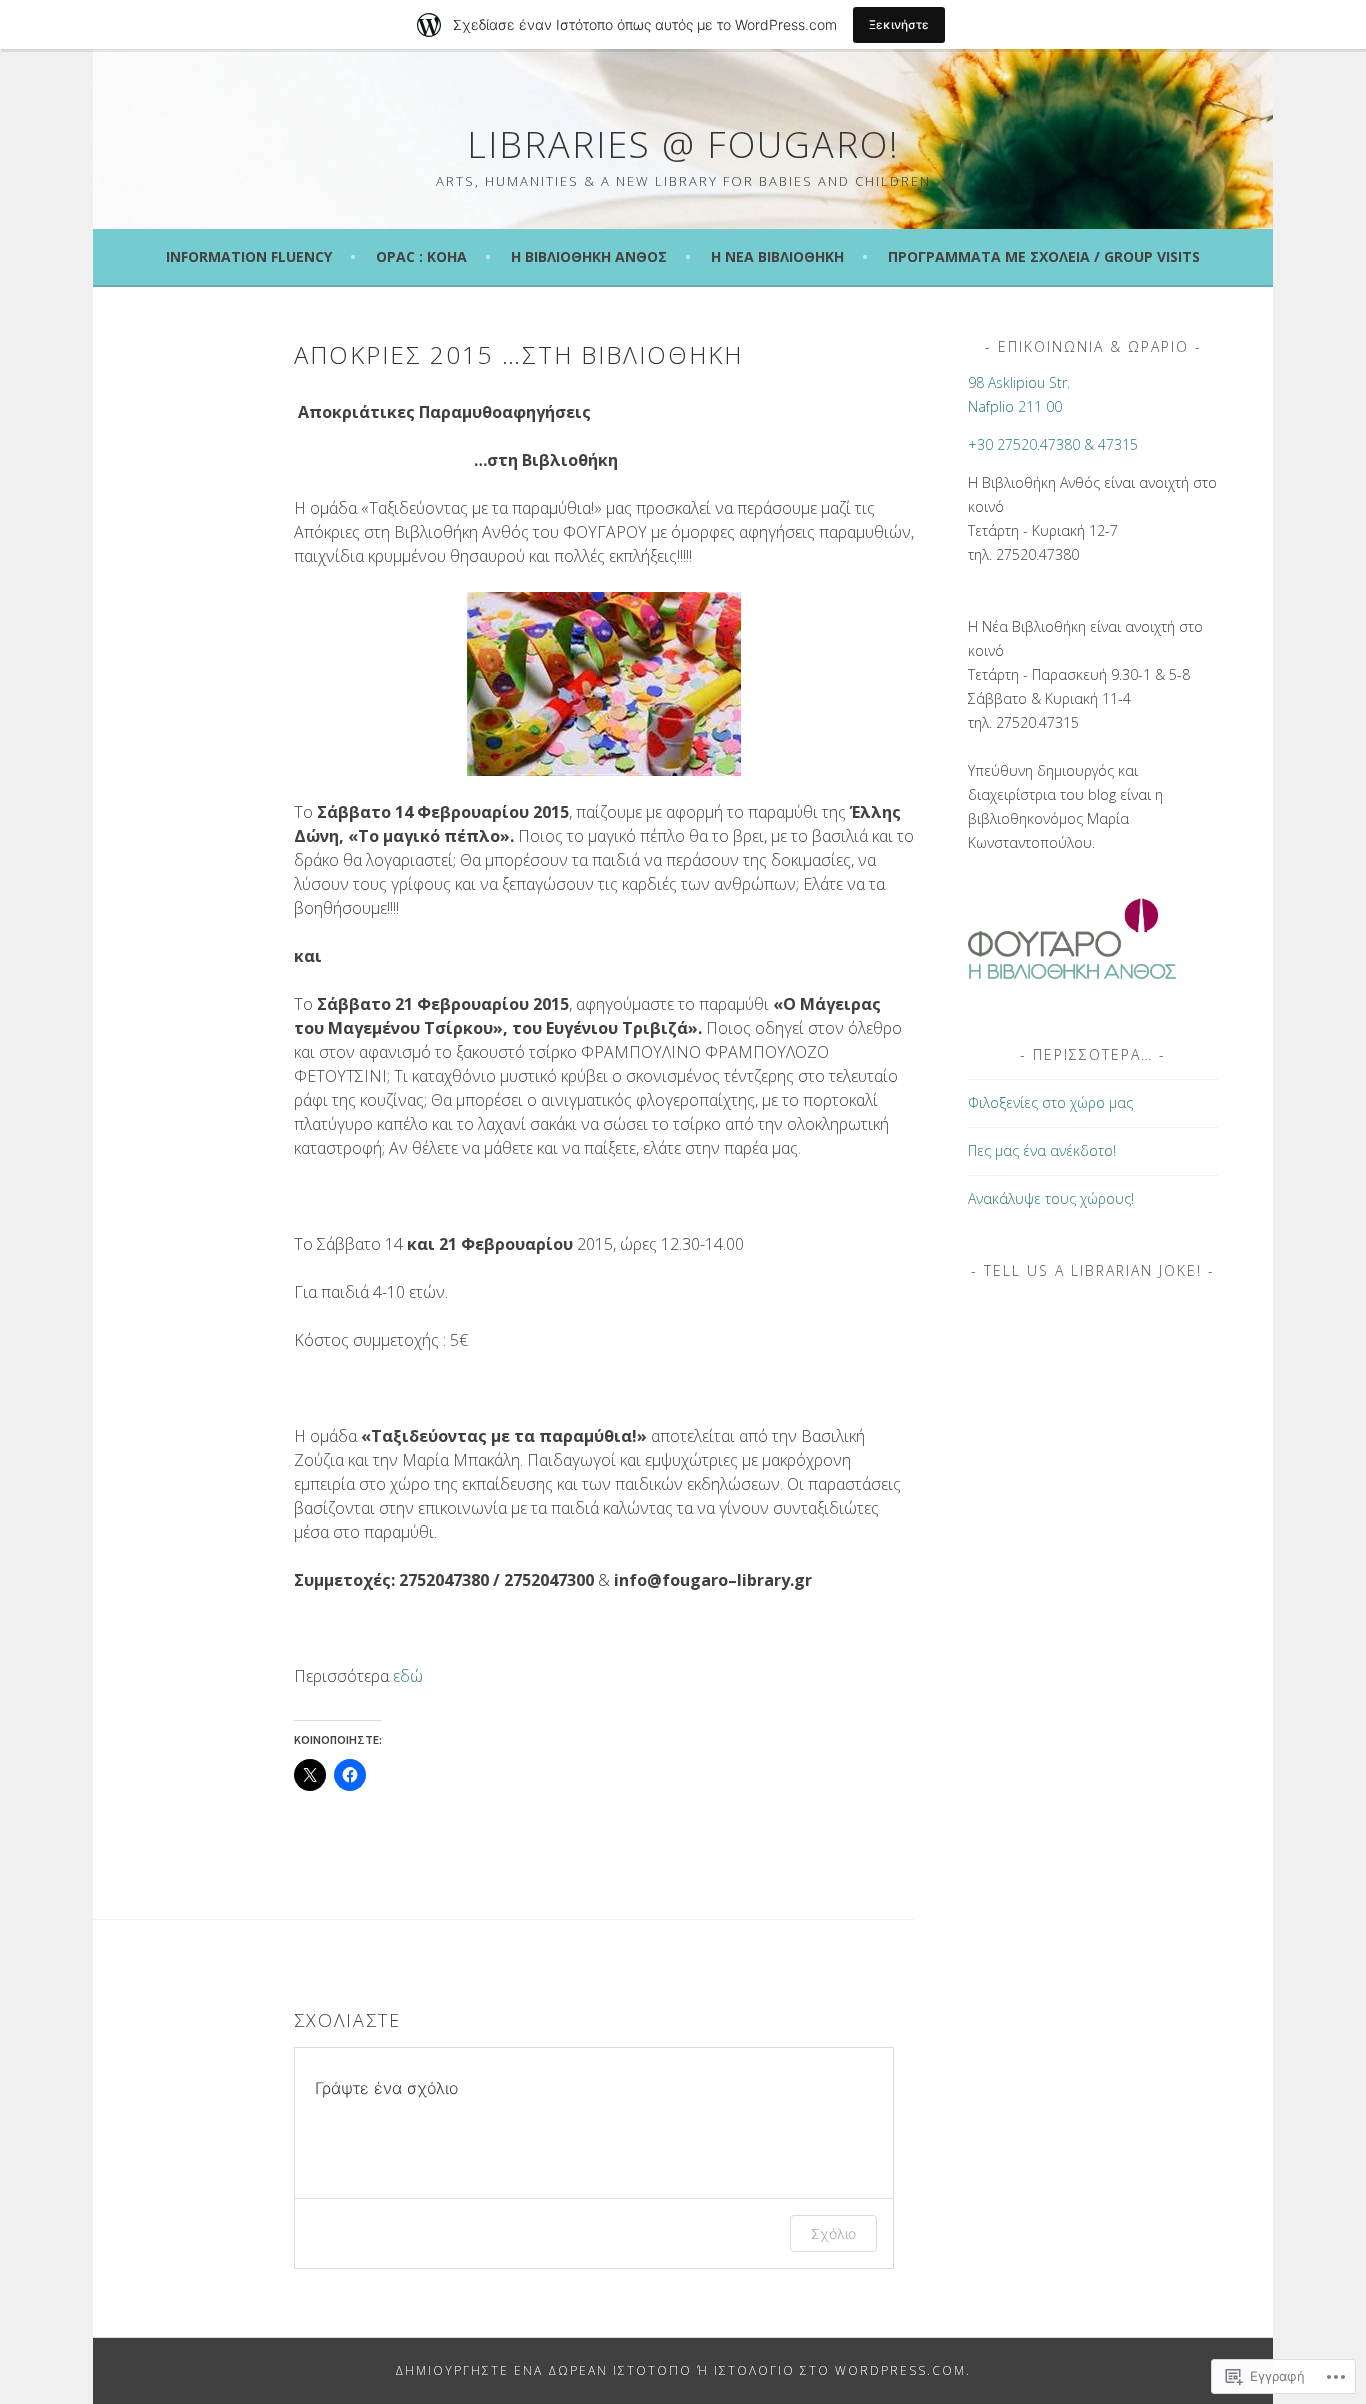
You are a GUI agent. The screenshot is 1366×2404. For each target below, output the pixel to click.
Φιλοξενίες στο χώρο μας (1050, 1102)
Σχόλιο (833, 2233)
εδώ (408, 1676)
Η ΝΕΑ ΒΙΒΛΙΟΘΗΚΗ (777, 256)
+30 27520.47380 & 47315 (1053, 444)
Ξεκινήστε (899, 24)
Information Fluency (249, 256)
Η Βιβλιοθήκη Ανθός (589, 256)
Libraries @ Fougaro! (683, 144)
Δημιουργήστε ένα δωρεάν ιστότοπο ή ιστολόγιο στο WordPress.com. (683, 2370)
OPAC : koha (421, 256)
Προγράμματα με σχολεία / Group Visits (1044, 256)
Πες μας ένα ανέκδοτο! (1042, 1150)
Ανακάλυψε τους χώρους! (1051, 1198)
